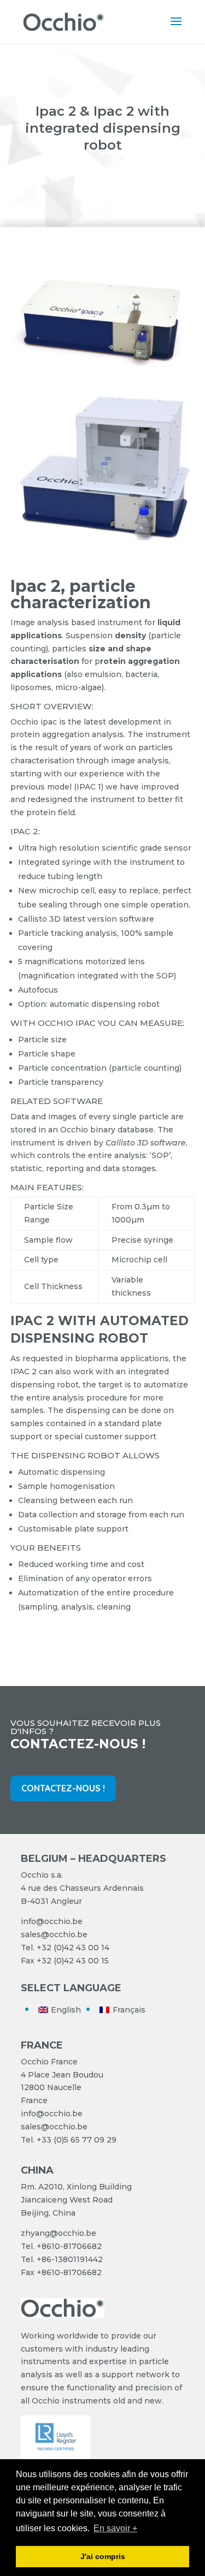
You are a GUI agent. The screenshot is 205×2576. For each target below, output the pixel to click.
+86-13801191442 (70, 2259)
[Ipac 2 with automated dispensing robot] (103, 538)
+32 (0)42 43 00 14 (73, 1948)
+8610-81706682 (69, 2246)
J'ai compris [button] (103, 2556)
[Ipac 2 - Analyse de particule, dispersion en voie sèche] (103, 370)
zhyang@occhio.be (58, 2233)
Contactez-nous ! (63, 1788)
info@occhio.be (52, 1921)
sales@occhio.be (54, 1934)
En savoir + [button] (115, 2528)
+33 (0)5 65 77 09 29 (77, 2140)
